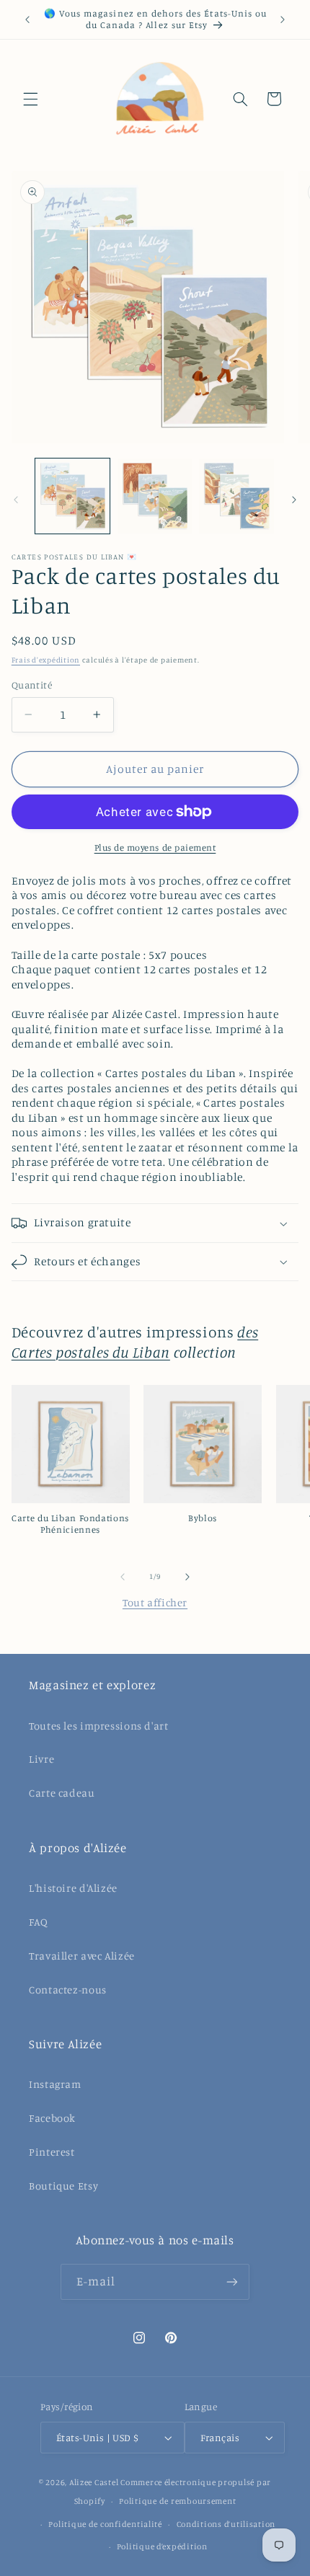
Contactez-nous (68, 1989)
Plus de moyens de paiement (155, 847)
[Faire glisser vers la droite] (294, 500)
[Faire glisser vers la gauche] (16, 500)
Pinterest (52, 2152)
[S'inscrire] (232, 2281)
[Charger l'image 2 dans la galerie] (155, 496)
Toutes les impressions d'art (99, 1726)
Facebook (52, 2118)
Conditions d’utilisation (226, 2524)
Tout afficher (155, 1602)
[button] (30, 99)
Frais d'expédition (46, 660)
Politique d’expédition (162, 2546)
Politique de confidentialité (105, 2524)
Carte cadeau (62, 1793)
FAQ (39, 1922)
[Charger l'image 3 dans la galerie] (236, 496)
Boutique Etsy (63, 2186)
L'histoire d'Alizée (73, 1888)
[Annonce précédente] (27, 19)
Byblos (203, 1518)
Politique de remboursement (177, 2501)
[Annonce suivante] (283, 19)
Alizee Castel (94, 2482)
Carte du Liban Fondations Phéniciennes (70, 1524)
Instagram (55, 2084)
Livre (41, 1759)
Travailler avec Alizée (82, 1956)
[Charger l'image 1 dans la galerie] (72, 496)
